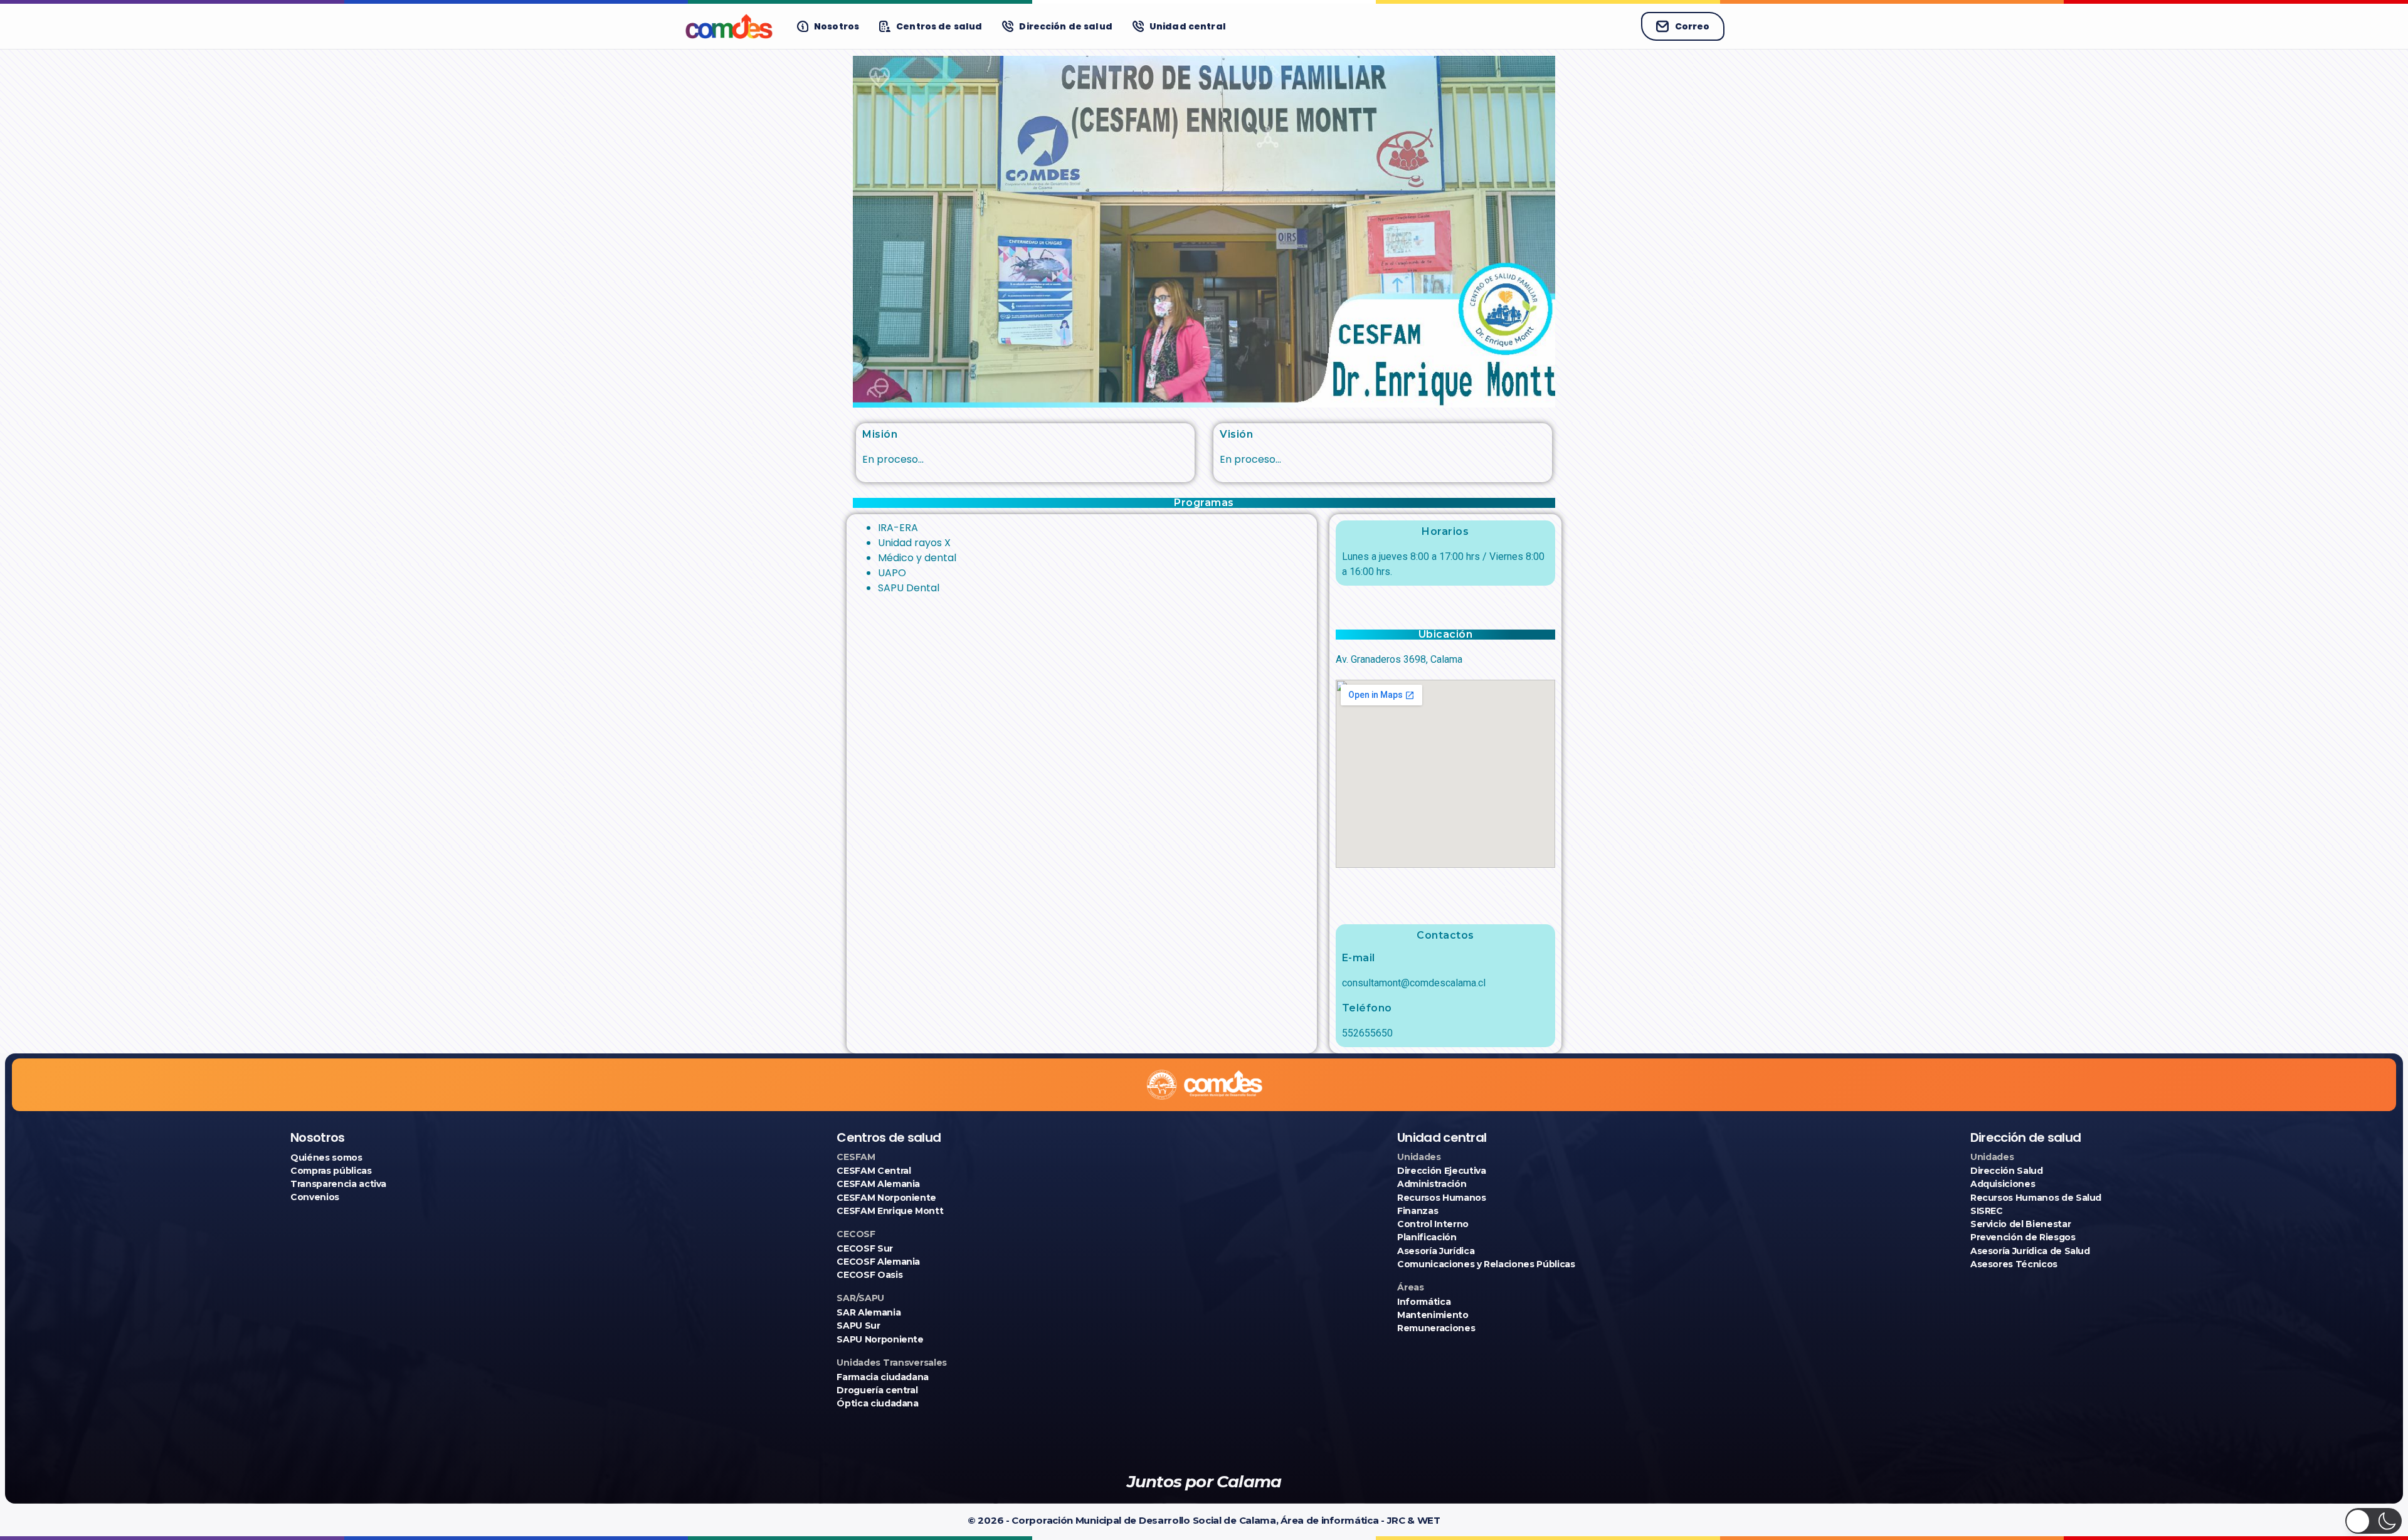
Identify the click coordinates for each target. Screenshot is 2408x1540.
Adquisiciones (2003, 1184)
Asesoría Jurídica (1436, 1251)
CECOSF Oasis (869, 1275)
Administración (1432, 1184)
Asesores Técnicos (2014, 1264)
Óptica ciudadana (877, 1403)
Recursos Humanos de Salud (2036, 1198)
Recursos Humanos (1441, 1198)
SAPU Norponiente (880, 1339)
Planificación (1427, 1237)
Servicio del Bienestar (2020, 1224)
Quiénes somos (326, 1158)
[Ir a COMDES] (729, 26)
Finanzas (1418, 1211)
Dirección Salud (2007, 1171)
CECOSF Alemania (878, 1262)
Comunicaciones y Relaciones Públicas (1486, 1264)
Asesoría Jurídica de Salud (2030, 1251)
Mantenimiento (1433, 1315)
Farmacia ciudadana (883, 1377)
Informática (1424, 1302)
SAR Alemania (869, 1312)
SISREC (1987, 1211)
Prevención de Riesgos (2023, 1237)
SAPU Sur (858, 1326)
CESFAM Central (874, 1171)
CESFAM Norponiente (886, 1198)
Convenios (315, 1197)
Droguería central (877, 1390)
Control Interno (1433, 1224)
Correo (1692, 26)
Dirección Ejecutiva (1441, 1171)
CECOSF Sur (865, 1248)
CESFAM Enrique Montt (890, 1211)
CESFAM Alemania (878, 1184)
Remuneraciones (1436, 1328)
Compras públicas (331, 1171)
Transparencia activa (338, 1184)
